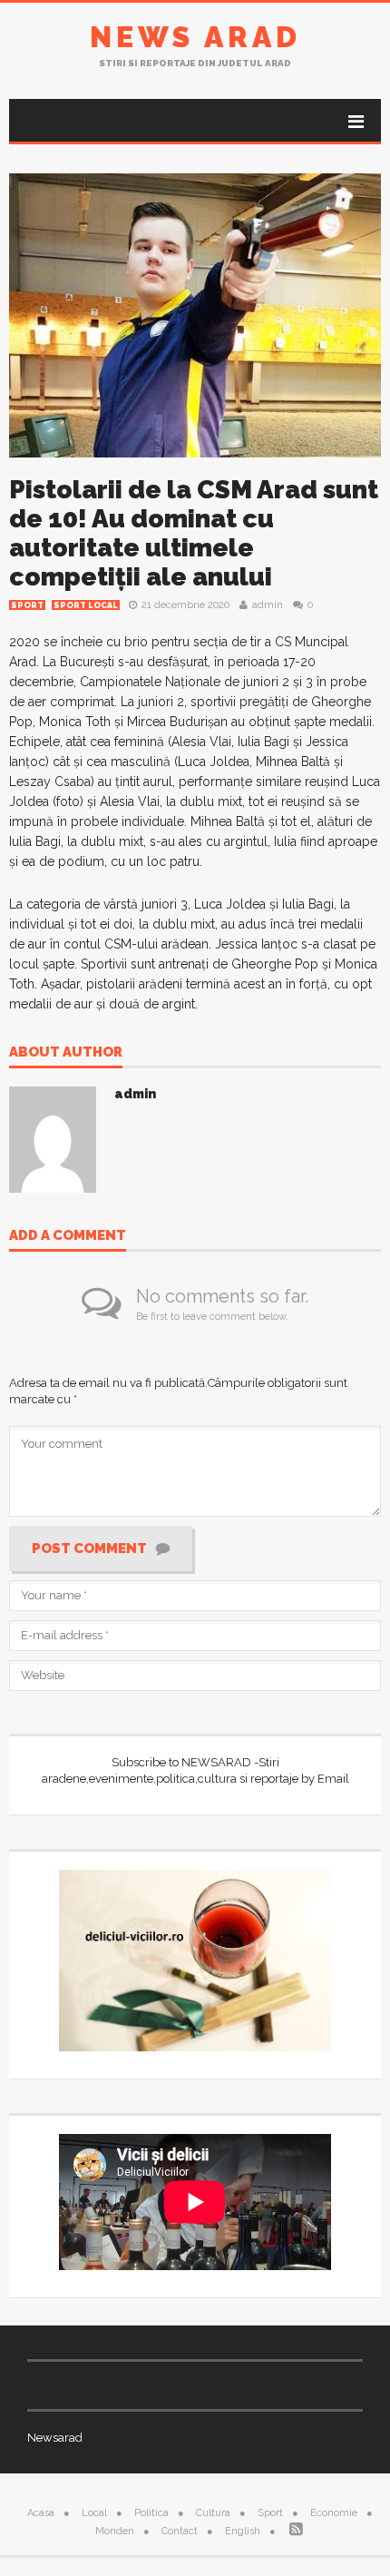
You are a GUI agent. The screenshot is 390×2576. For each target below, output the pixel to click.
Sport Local (86, 605)
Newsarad (55, 2438)
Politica (151, 2513)
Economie (334, 2513)
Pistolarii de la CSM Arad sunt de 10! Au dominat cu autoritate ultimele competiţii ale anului (194, 533)
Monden (115, 2531)
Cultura (213, 2513)
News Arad (195, 37)
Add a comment (68, 1236)
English (243, 2531)
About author (66, 1053)
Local (94, 2513)
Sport (27, 605)
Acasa (41, 2513)
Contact (180, 2531)
